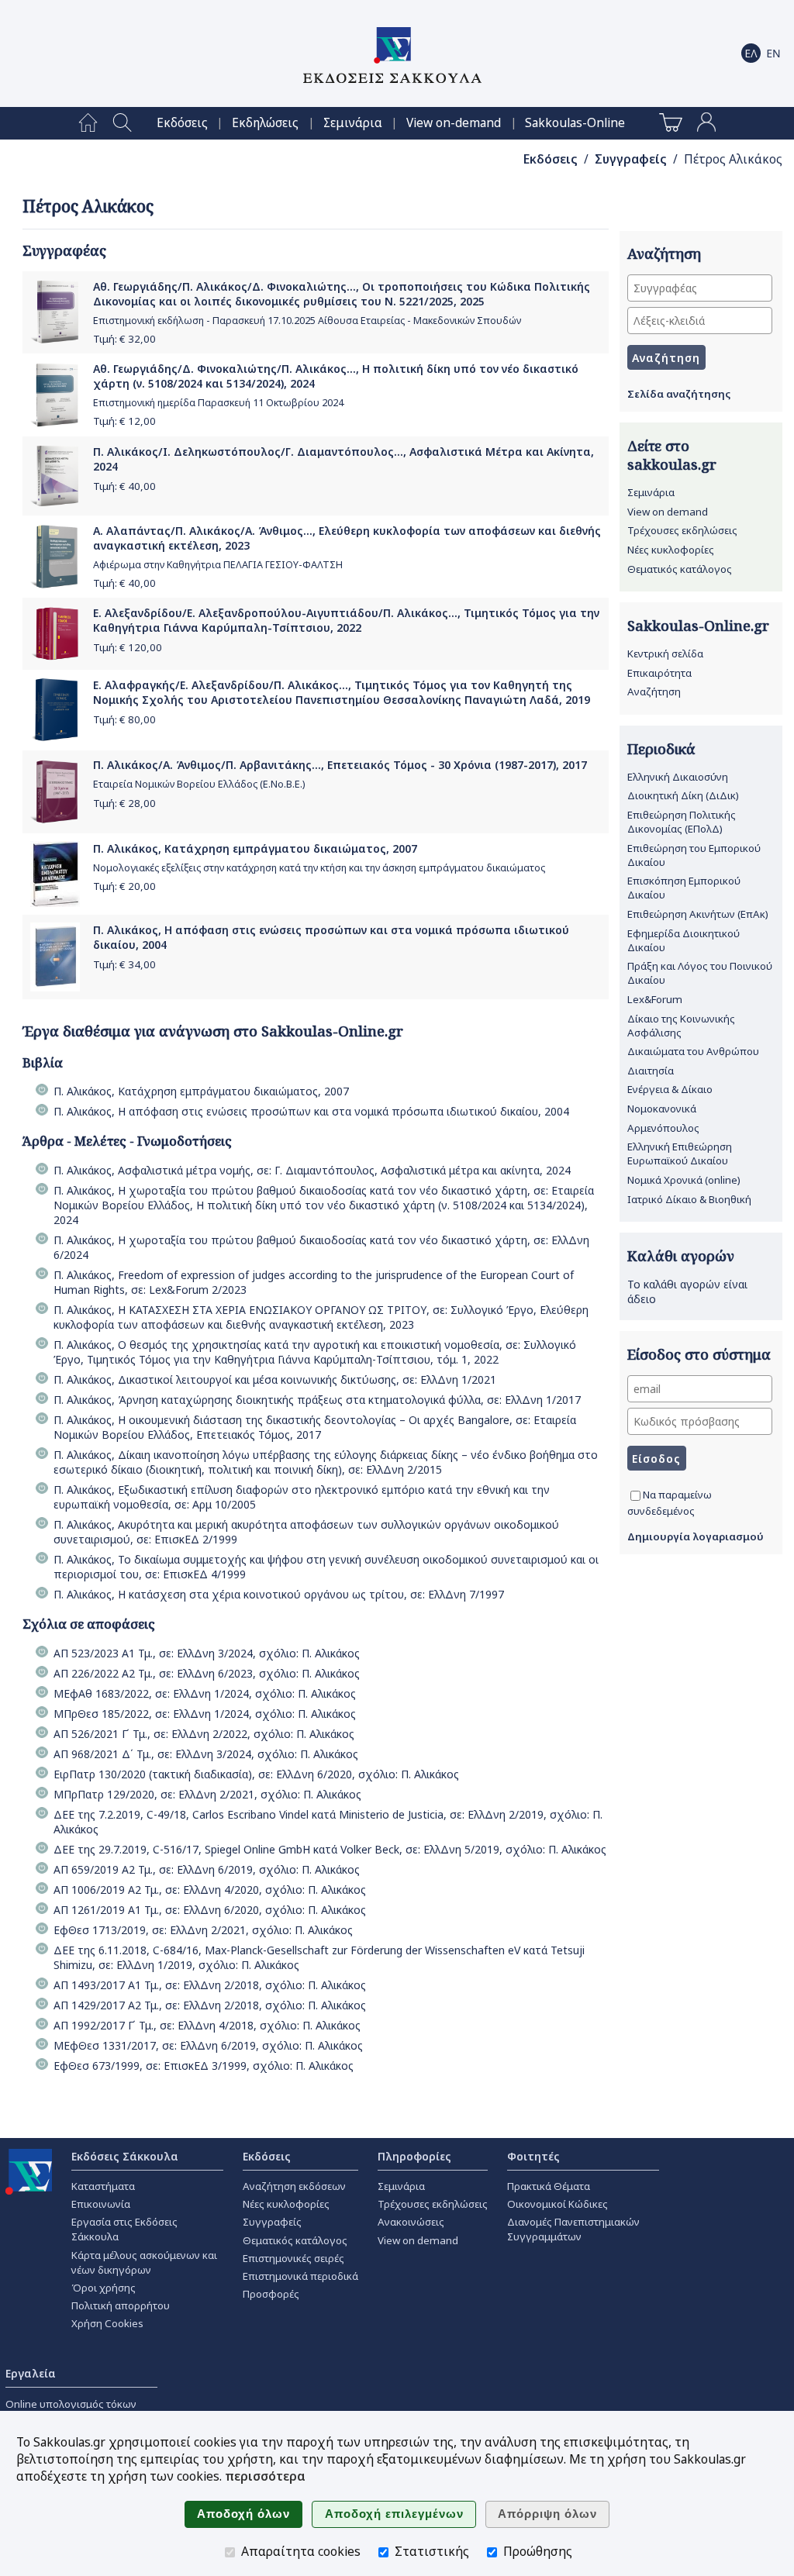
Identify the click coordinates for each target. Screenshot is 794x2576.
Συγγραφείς (631, 159)
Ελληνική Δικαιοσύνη (678, 777)
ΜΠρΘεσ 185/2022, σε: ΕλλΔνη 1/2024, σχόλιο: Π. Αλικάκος (205, 1714)
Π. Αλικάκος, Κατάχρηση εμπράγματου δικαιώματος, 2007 (255, 848)
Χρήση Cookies (107, 2323)
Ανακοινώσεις (411, 2222)
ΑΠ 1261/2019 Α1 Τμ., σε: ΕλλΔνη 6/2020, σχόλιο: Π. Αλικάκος (210, 1910)
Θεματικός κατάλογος (680, 569)
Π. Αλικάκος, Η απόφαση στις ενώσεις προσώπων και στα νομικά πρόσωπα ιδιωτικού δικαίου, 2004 (311, 1111)
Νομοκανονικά (662, 1109)
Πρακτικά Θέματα (549, 2186)
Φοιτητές (533, 2156)
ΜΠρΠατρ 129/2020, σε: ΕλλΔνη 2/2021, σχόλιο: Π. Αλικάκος (207, 1794)
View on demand (668, 512)
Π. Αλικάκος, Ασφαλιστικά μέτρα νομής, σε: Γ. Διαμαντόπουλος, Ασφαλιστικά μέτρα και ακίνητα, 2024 (312, 1170)
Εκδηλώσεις (265, 123)
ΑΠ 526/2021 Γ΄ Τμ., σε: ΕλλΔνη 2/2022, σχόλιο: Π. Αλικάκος (204, 1734)
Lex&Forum (655, 999)
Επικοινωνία (101, 2204)
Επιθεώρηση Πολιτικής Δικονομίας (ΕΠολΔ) (682, 822)
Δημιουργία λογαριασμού (696, 1536)
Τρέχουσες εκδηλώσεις (682, 530)
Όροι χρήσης (104, 2288)
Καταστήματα (103, 2186)
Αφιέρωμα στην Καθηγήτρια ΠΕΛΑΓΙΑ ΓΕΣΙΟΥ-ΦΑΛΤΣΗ (218, 565)
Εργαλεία (31, 2373)
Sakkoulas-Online (575, 123)
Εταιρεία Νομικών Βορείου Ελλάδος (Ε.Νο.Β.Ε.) (199, 784)
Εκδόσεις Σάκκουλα (125, 2156)
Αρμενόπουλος (663, 1128)
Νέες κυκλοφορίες (671, 550)
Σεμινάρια (353, 123)
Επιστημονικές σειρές (293, 2258)
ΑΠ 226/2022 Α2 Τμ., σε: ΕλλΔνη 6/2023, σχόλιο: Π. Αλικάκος (207, 1673)
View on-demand (454, 123)
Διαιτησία (651, 1071)
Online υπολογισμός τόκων (71, 2404)
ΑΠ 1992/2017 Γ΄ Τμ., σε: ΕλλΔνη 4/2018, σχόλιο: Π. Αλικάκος (207, 2025)
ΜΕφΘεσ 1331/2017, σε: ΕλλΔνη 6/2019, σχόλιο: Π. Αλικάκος (208, 2045)
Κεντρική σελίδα (665, 653)
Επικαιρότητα (659, 673)
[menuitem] (88, 123)
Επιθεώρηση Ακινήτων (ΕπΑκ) (698, 914)
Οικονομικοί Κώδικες (558, 2204)
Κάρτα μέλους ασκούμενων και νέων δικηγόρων (144, 2262)
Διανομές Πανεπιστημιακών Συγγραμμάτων (573, 2229)
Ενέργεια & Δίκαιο (670, 1089)
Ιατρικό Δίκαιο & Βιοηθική (689, 1199)
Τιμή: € (124, 339)
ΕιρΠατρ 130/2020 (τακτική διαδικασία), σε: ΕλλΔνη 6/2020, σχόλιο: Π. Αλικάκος (256, 1774)
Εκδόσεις (182, 123)
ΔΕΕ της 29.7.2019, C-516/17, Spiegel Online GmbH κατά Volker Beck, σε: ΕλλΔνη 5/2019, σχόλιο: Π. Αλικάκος (330, 1849)
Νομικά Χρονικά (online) (684, 1180)
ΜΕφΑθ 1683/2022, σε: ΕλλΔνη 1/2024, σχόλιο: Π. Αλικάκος (205, 1693)
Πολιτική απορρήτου (121, 2305)
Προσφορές (271, 2294)
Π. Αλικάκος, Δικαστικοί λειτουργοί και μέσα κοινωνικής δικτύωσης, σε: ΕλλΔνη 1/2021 (275, 1379)
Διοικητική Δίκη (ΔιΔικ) (683, 795)
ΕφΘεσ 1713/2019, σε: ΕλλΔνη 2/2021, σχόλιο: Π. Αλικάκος (203, 1930)
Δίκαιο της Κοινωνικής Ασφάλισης (681, 1026)
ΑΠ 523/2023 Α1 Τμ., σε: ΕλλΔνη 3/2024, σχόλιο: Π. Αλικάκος (207, 1653)
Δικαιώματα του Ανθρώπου (693, 1051)
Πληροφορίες (414, 2156)
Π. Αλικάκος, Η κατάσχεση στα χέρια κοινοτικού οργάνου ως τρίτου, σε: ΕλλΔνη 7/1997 (279, 1594)
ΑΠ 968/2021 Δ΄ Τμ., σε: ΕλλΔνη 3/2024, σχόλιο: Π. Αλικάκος (206, 1754)
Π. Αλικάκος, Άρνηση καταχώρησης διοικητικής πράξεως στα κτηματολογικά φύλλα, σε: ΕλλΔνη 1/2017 (317, 1400)
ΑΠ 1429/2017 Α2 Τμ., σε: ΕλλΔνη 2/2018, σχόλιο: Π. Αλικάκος (210, 2005)
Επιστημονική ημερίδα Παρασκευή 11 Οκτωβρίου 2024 (218, 403)
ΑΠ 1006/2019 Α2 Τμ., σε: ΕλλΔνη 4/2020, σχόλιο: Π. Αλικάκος (210, 1890)
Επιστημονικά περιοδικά (300, 2276)
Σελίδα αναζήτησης (679, 394)
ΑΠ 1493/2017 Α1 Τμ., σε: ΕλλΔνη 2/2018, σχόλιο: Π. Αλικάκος (210, 1985)
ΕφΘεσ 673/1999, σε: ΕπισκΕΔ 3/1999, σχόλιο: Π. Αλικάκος (204, 2066)
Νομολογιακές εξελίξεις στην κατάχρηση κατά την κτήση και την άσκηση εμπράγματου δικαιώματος (319, 868)
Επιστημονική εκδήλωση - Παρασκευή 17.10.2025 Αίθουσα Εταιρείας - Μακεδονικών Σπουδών (307, 321)
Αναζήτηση (654, 691)
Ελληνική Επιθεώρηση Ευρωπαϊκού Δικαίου (680, 1154)
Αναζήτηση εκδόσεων (294, 2186)
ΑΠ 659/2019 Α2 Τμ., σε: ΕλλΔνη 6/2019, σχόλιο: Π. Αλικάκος (207, 1869)
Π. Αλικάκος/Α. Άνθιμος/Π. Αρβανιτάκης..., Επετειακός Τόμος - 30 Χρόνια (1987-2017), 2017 (340, 765)
